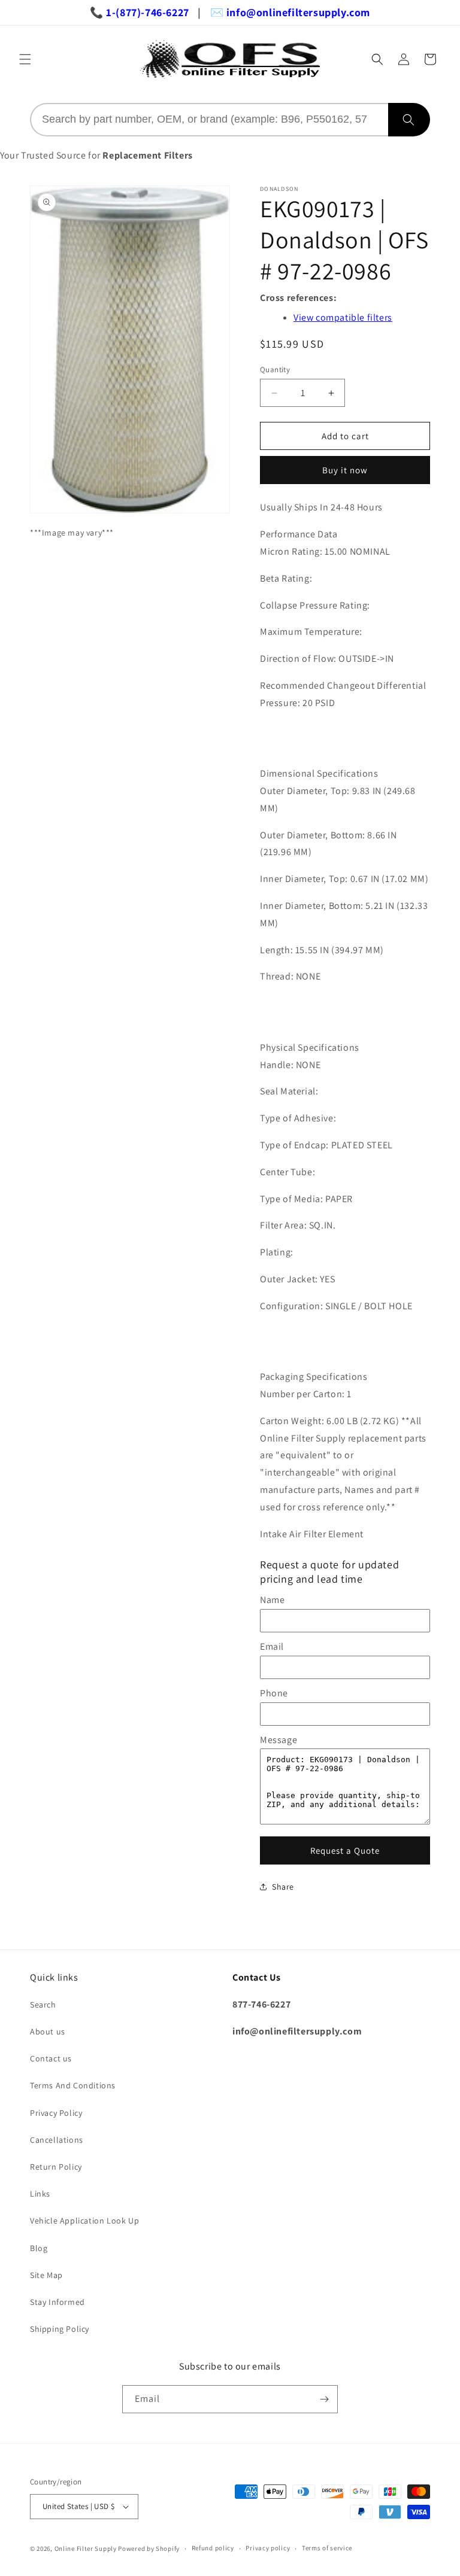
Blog (39, 2248)
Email (272, 1646)
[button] (25, 59)
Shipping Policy (60, 2329)
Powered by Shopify (149, 2548)
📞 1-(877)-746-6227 (140, 12)
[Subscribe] (324, 2399)
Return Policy (56, 2167)
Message (279, 1740)
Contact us (51, 2058)
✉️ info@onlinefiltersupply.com (290, 12)
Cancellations (57, 2140)
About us (48, 2031)
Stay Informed (57, 2302)
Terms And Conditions (73, 2085)
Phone (274, 1693)
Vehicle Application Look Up (84, 2221)
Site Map (46, 2275)
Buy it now (345, 470)
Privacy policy (268, 2548)
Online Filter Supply (86, 2548)
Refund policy (213, 2548)
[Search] (409, 120)
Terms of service (327, 2548)
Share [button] (283, 1887)
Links (40, 2194)
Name (272, 1600)
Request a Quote (345, 1850)
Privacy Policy (56, 2113)
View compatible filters (343, 317)
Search (43, 2005)
